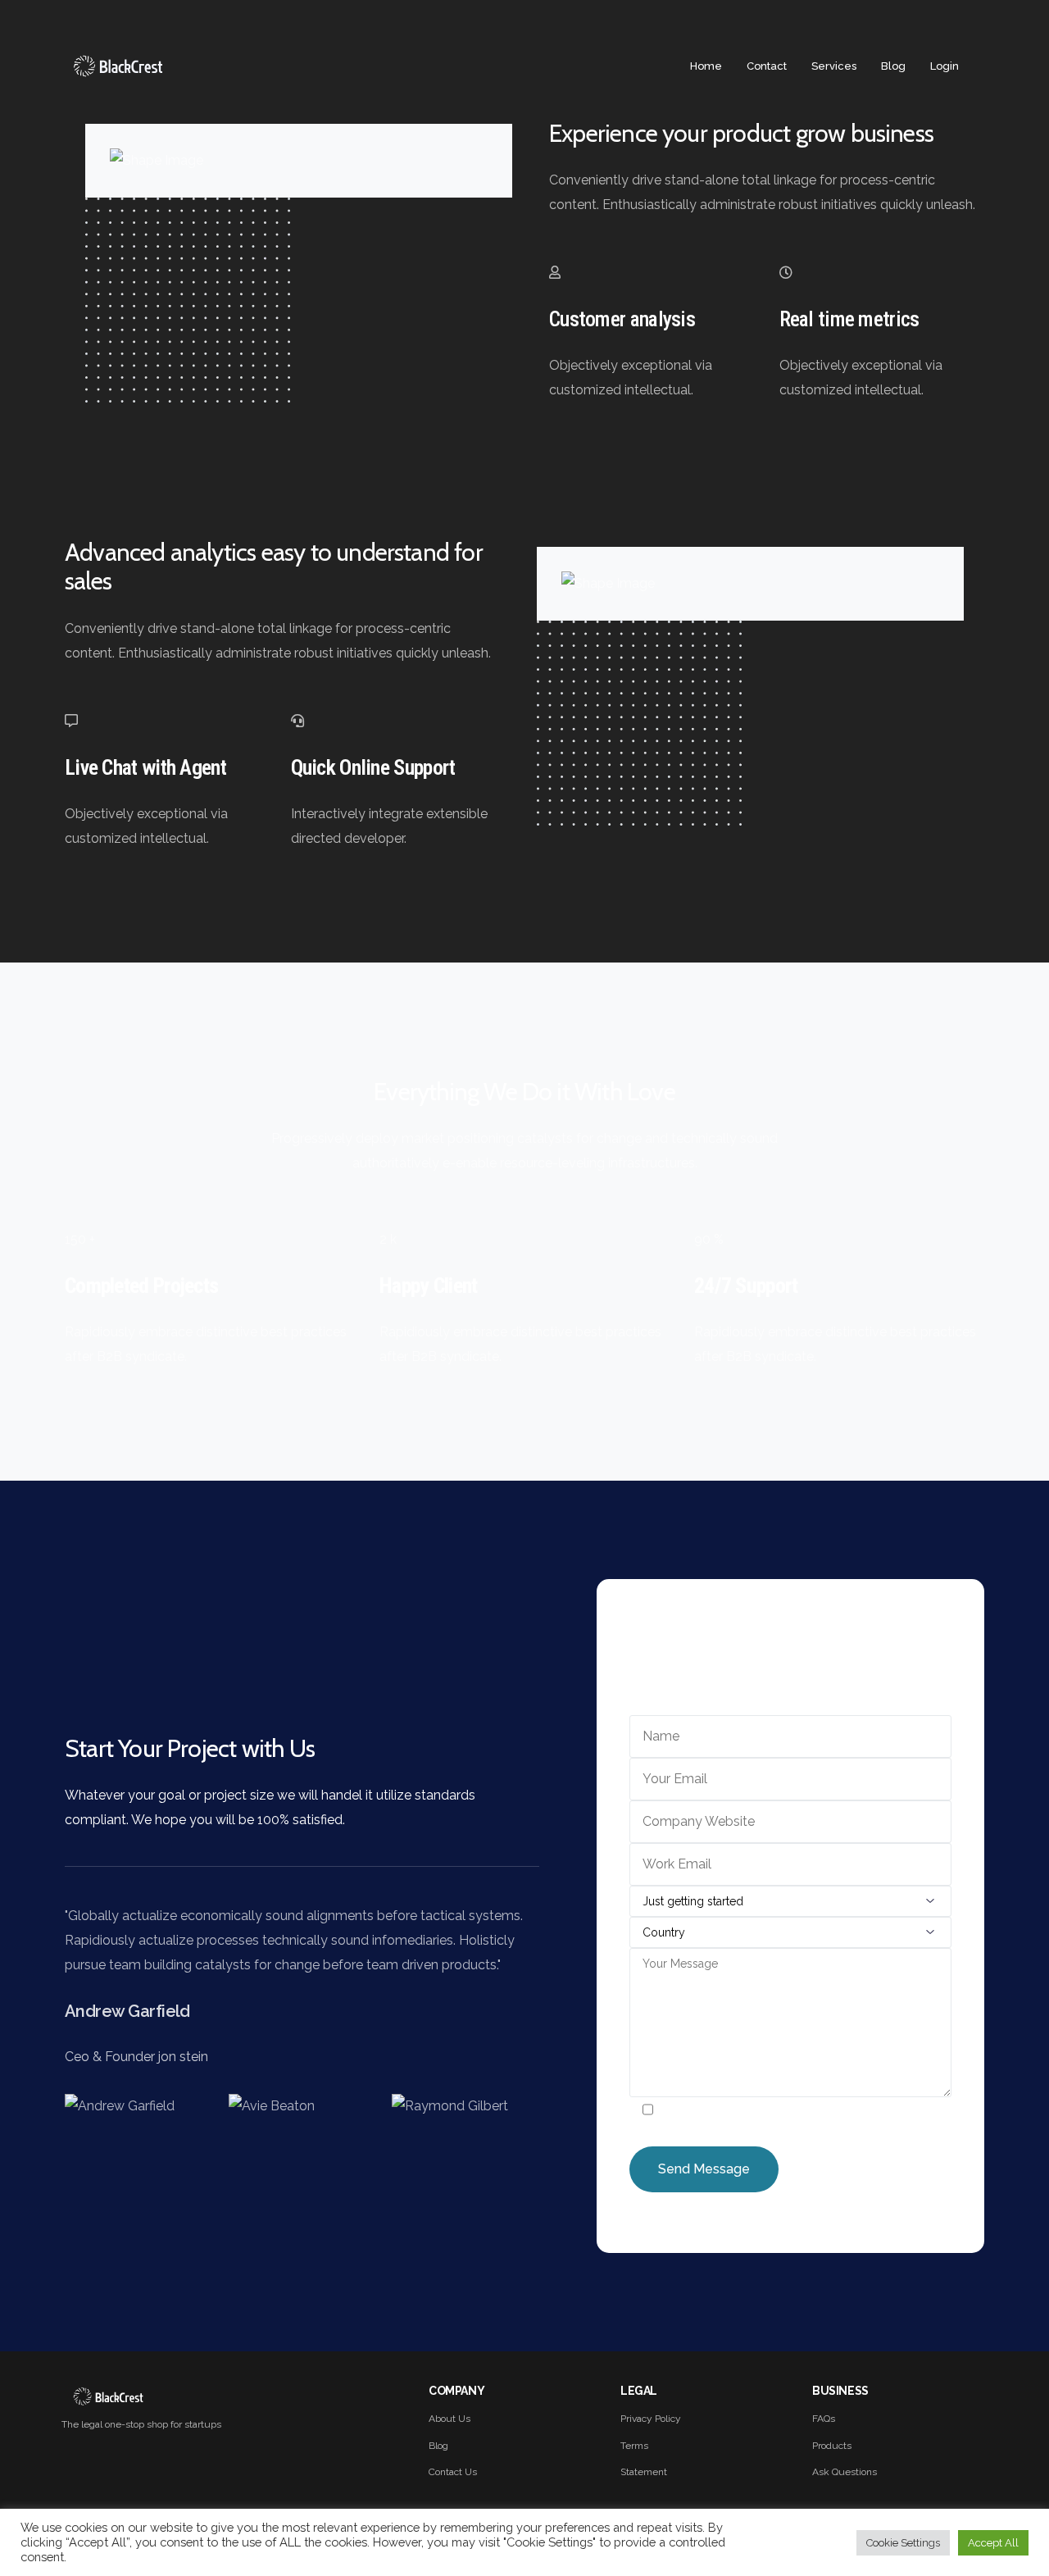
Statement (644, 2472)
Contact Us (453, 2472)
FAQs (824, 2419)
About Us (450, 2419)
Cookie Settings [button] (903, 2543)
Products (832, 2446)
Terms (634, 2446)
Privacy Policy (651, 2419)
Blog (438, 2446)
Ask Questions (845, 2472)
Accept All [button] (993, 2543)
